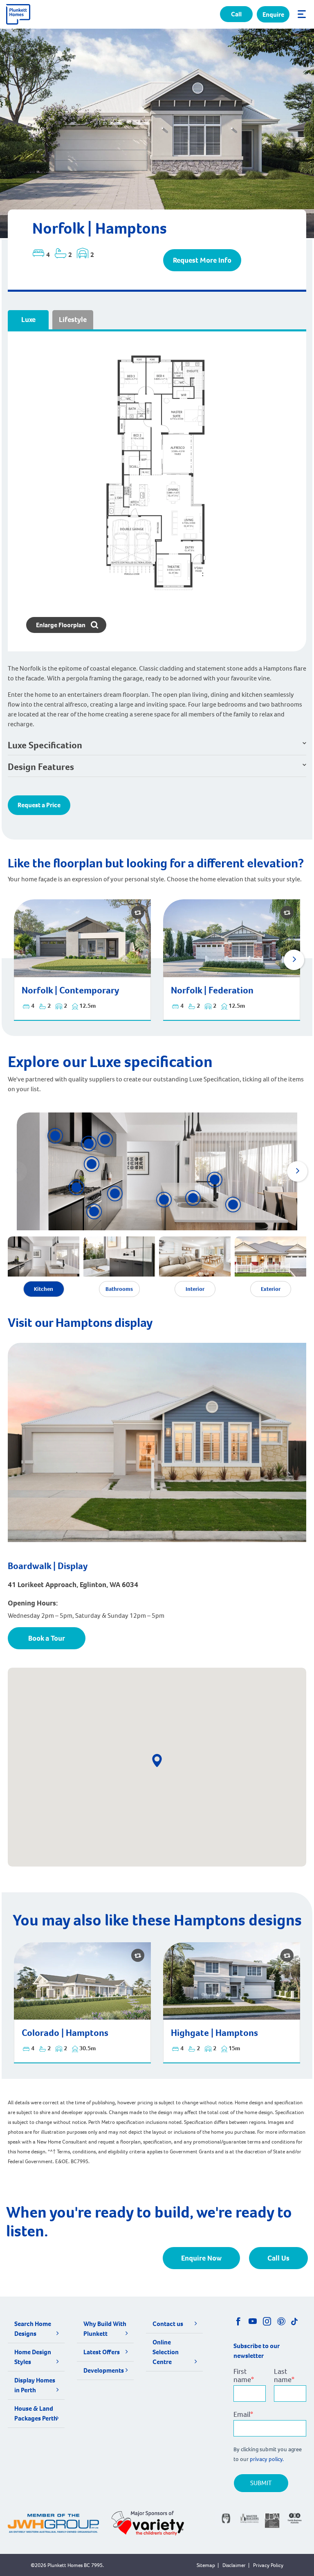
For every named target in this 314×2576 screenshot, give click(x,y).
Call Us (278, 2258)
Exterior (271, 1289)
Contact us (168, 2324)
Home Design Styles (33, 2357)
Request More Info (202, 260)
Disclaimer (234, 2565)
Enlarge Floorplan (61, 625)
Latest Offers (102, 2352)
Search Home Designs (33, 2329)
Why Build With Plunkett (105, 2329)
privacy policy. (267, 2459)
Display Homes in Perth (35, 2385)
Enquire (273, 15)
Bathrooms (119, 1289)
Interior (195, 1289)
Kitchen (44, 1289)
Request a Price (39, 805)
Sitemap (206, 2565)
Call (236, 14)
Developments (104, 2370)
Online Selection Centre (166, 2352)
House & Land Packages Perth (36, 2413)
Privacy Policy (268, 2565)
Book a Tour (47, 1638)
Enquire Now (201, 2258)
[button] (294, 960)
